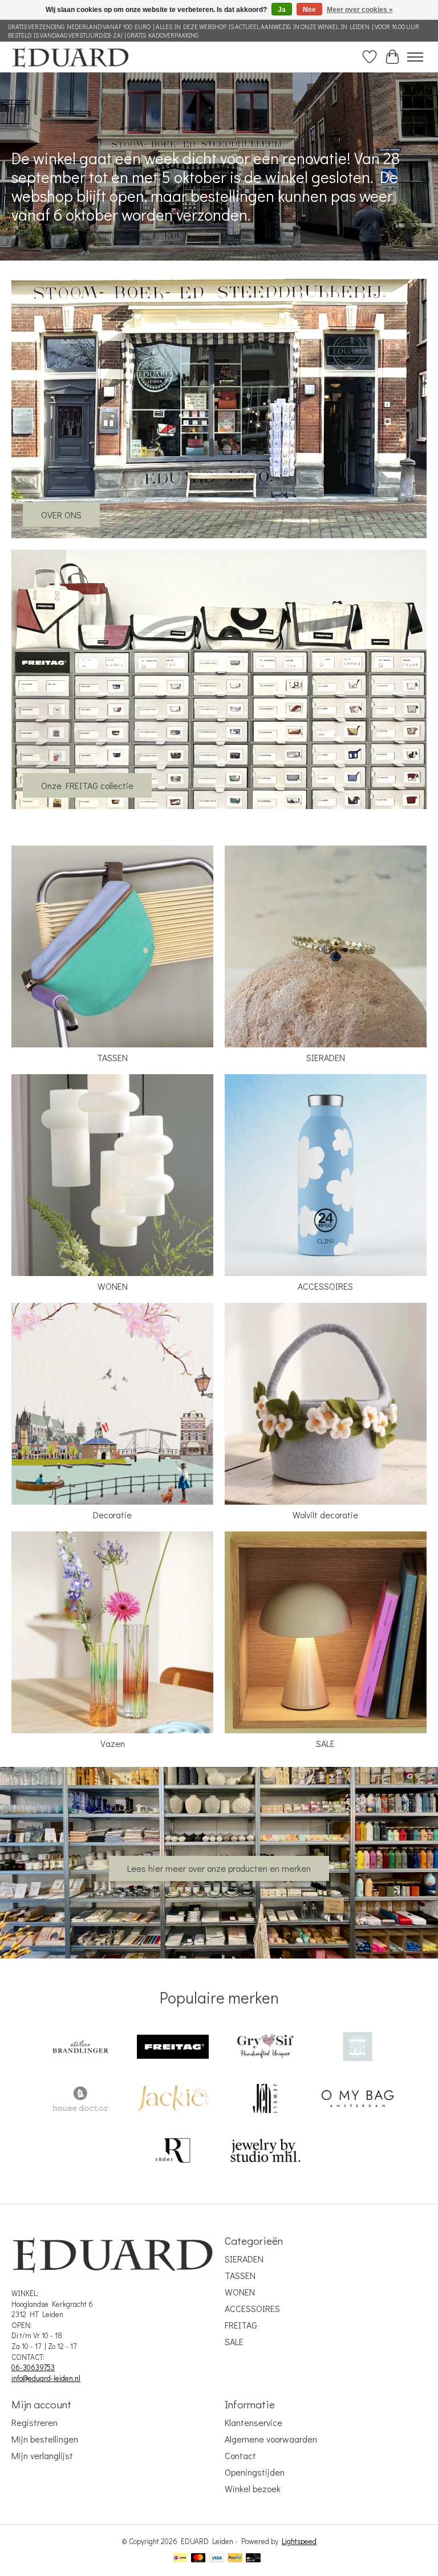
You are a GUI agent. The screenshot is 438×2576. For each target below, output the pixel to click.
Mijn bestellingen (45, 2439)
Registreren (35, 2422)
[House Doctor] (80, 2100)
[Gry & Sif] (265, 2048)
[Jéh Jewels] (265, 2100)
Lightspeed (299, 2541)
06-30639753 (33, 2367)
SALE (325, 1743)
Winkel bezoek (253, 2488)
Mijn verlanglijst (42, 2455)
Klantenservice (254, 2422)
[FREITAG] (173, 2048)
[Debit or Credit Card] (253, 2559)
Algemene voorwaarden (271, 2439)
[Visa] (217, 2559)
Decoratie (112, 1515)
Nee (309, 10)
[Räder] (173, 2152)
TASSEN (112, 1057)
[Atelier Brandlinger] (80, 2048)
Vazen (113, 1743)
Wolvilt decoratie (325, 1515)
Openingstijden (255, 2472)
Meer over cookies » (360, 10)
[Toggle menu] (415, 57)
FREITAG (241, 2325)
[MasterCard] (198, 2559)
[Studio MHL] (265, 2152)
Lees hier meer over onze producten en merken (219, 1868)
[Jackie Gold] (173, 2100)
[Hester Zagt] (358, 2048)
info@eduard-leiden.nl (46, 2378)
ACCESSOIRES (325, 1286)
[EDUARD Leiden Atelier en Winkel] (70, 57)
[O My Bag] (358, 2100)
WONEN (113, 1286)
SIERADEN (326, 1057)
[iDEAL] (180, 2559)
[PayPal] (235, 2559)
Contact (240, 2455)
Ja (282, 10)
